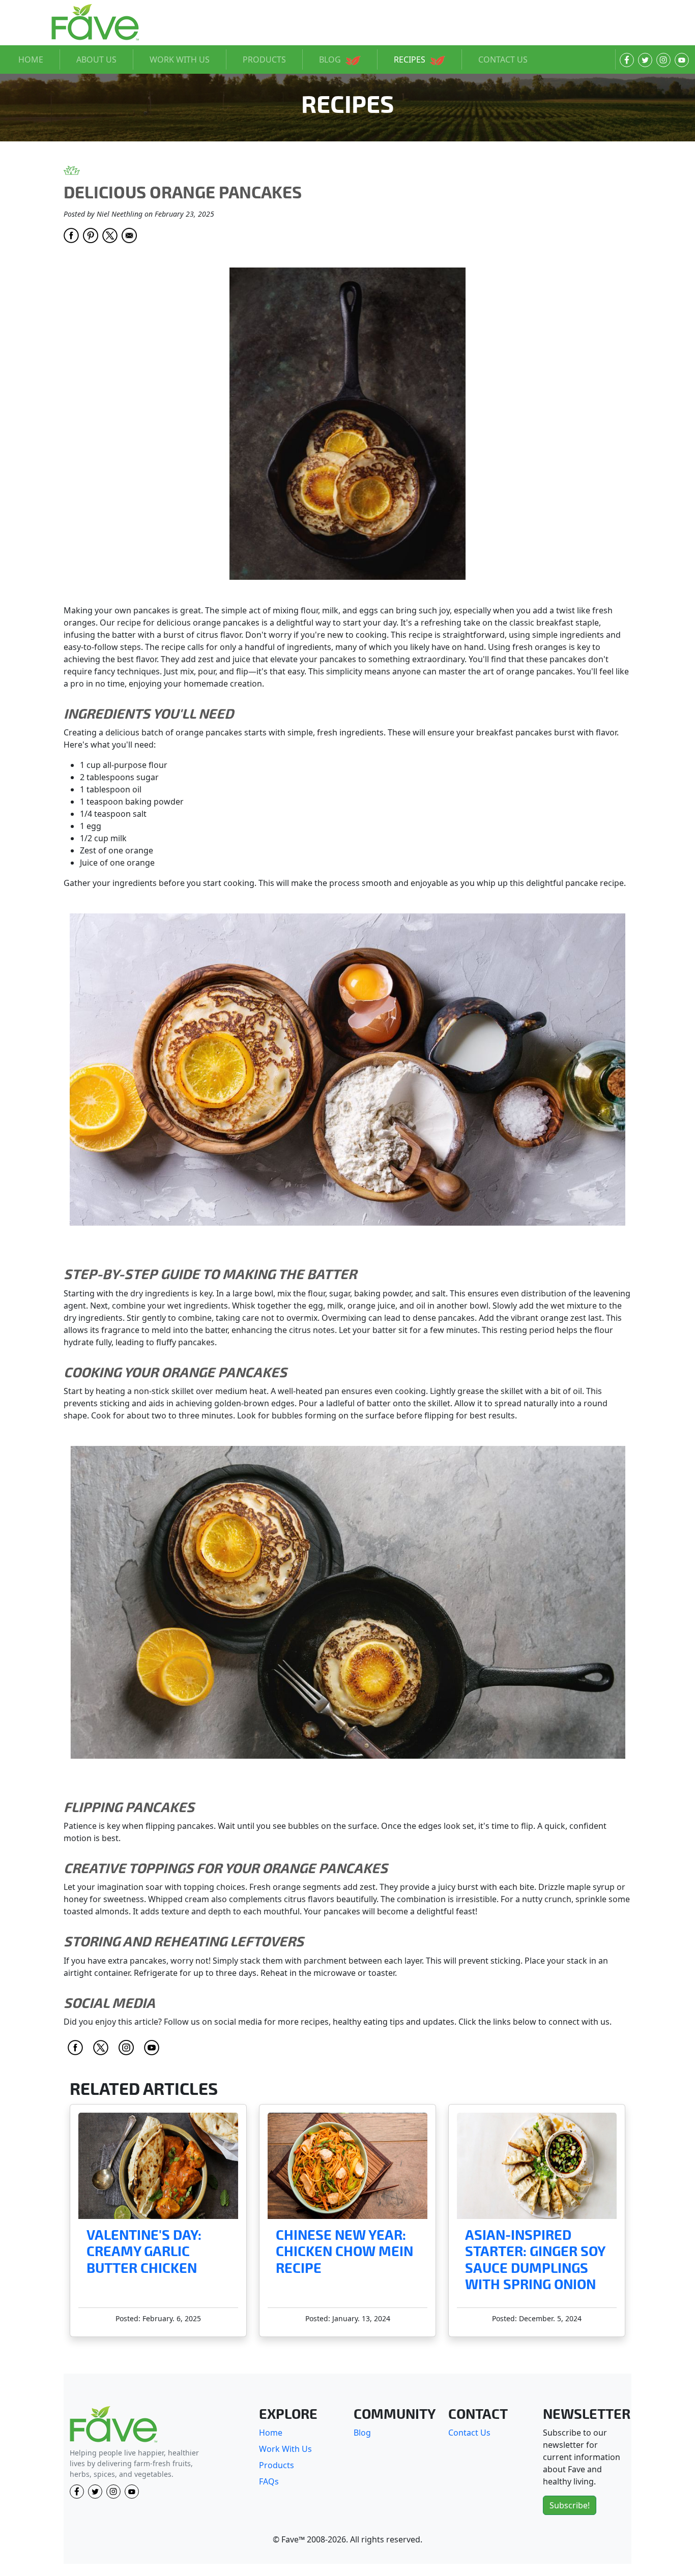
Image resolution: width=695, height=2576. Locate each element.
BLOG (331, 60)
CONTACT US (503, 60)
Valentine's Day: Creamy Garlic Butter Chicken (144, 2252)
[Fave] (113, 2425)
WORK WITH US (180, 60)
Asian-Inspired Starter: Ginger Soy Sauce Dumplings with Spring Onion (535, 2260)
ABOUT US (96, 60)
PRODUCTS (264, 60)
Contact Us (469, 2433)
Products (277, 2465)
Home (271, 2433)
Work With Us (285, 2449)
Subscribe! (570, 2505)
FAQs (269, 2481)
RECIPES (411, 60)
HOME (31, 60)
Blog (362, 2433)
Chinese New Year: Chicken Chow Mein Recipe (344, 2252)
